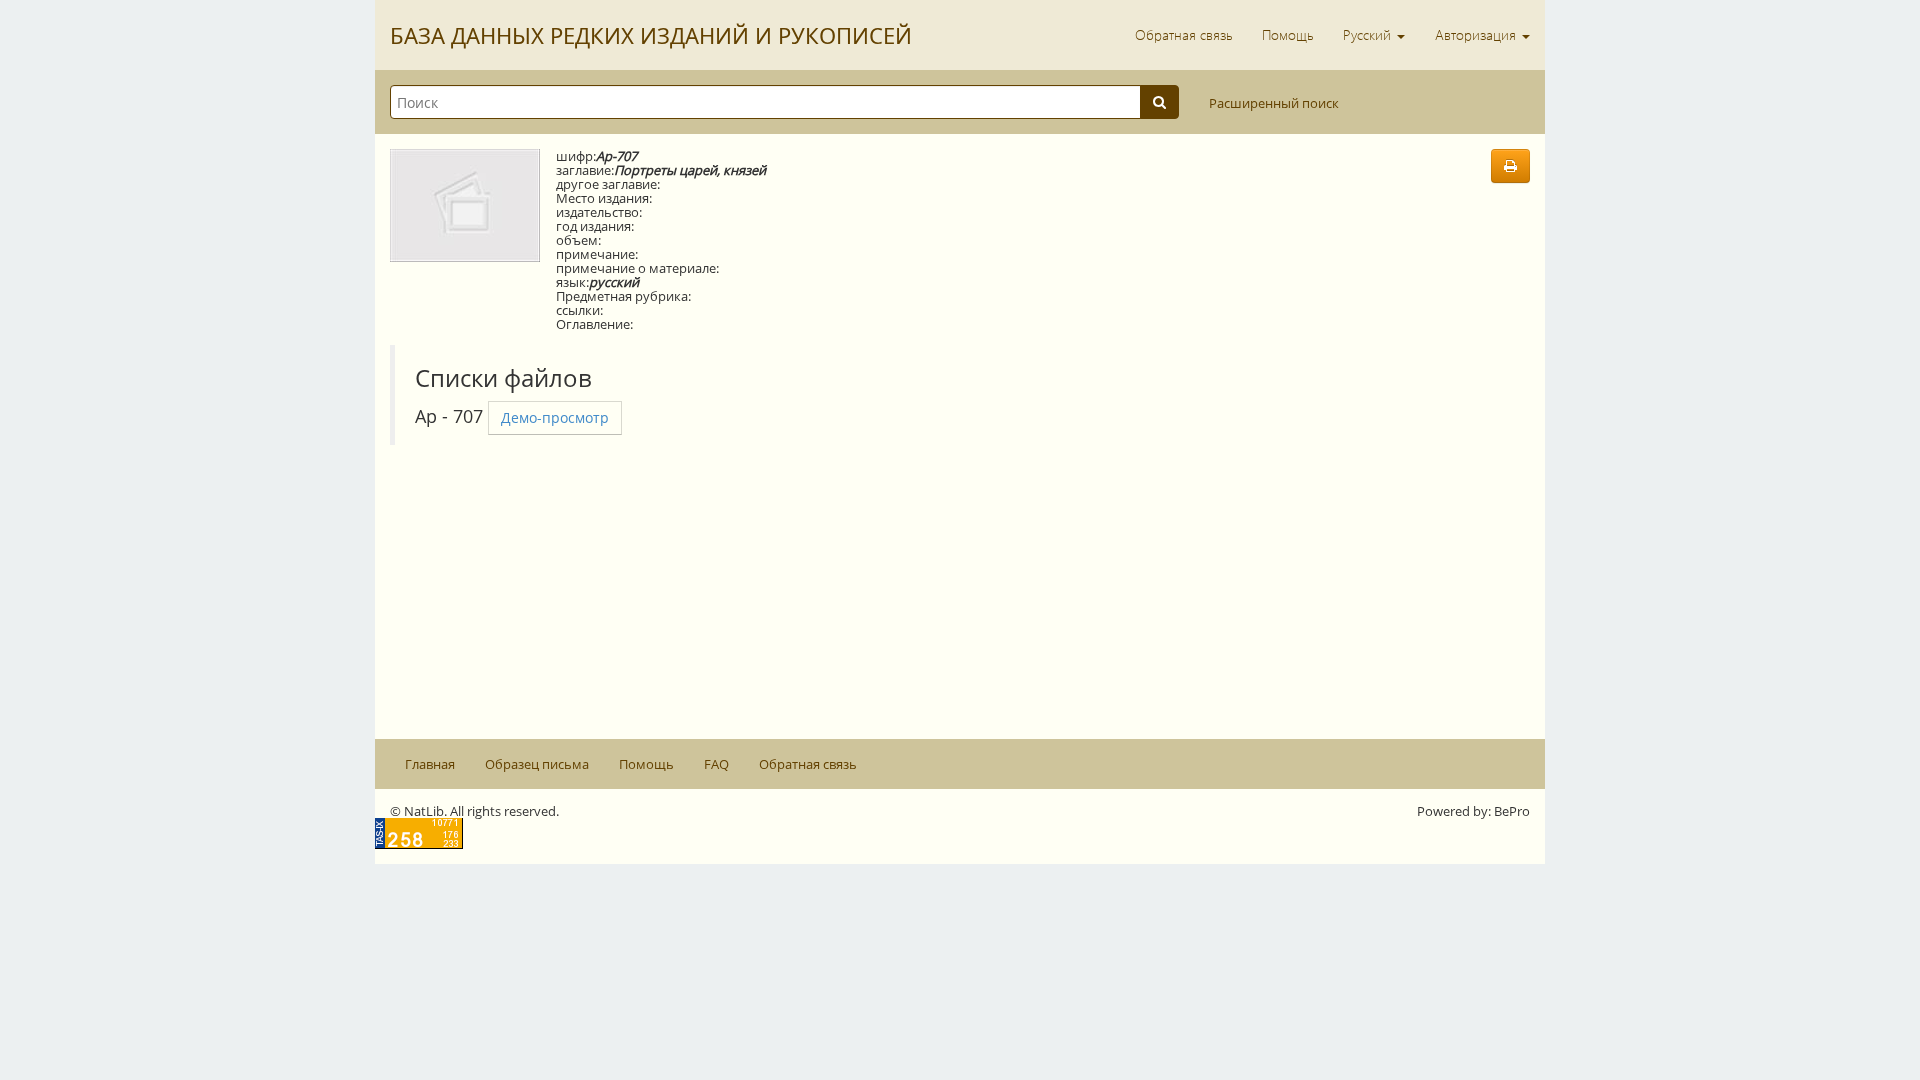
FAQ (716, 764)
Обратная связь (1183, 34)
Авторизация (1477, 34)
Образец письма (537, 764)
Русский (1369, 34)
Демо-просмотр (555, 417)
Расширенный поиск (1274, 103)
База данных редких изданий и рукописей (651, 35)
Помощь (1287, 34)
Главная (430, 764)
